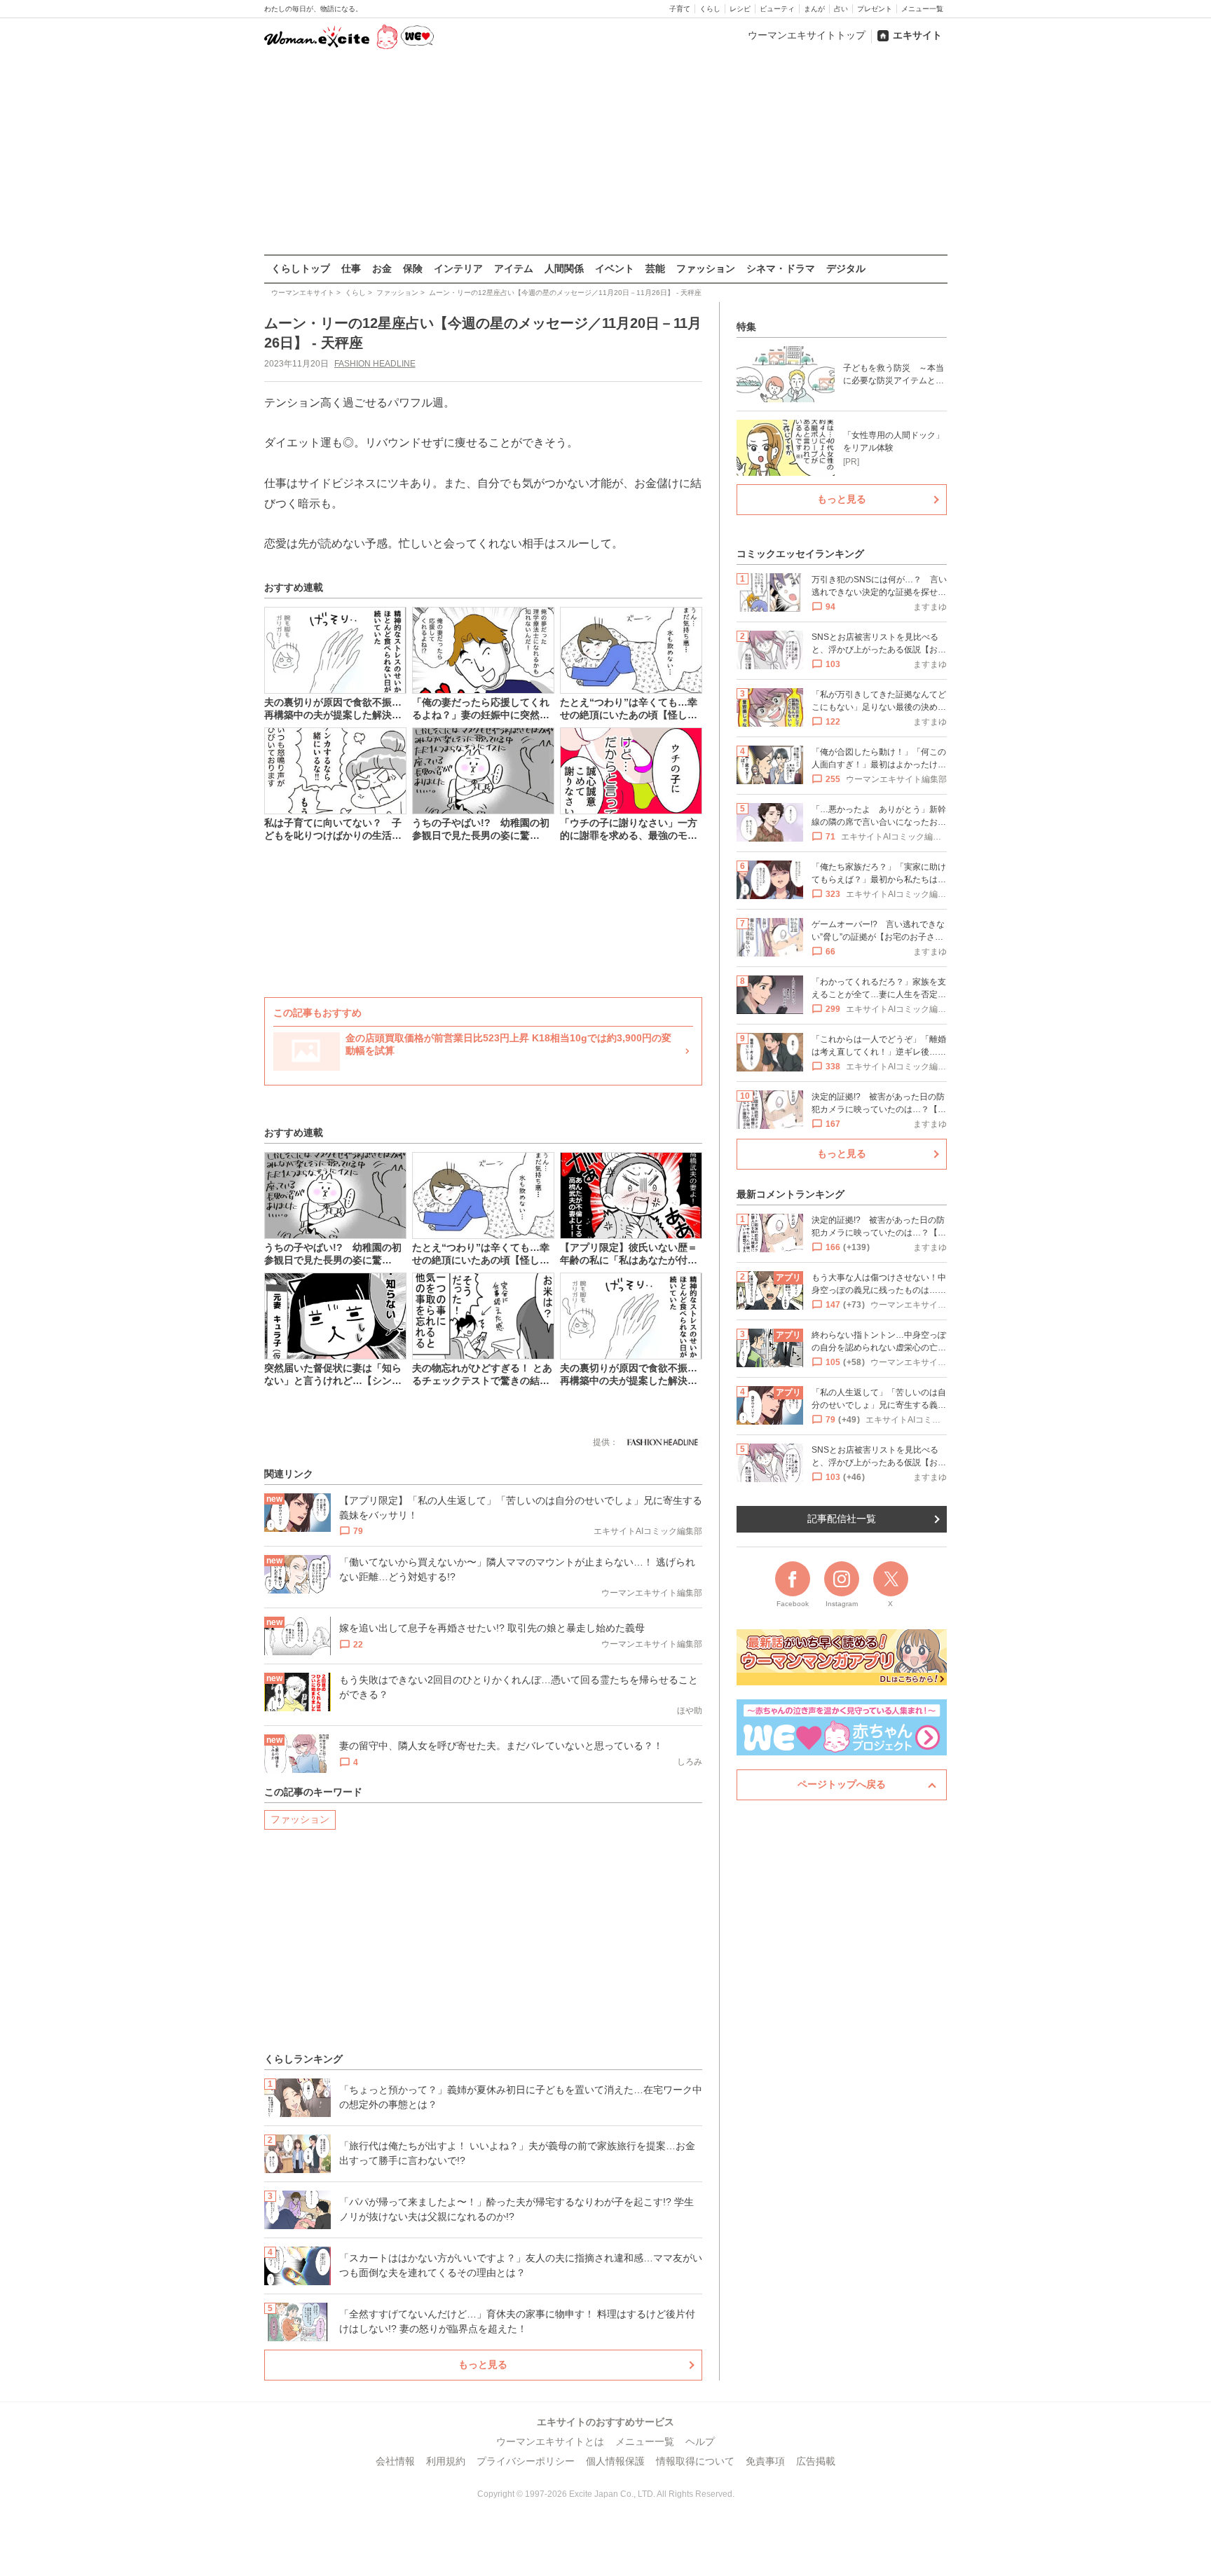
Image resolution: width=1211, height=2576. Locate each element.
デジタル (846, 268)
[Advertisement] (605, 153)
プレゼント (875, 9)
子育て (680, 9)
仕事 (351, 268)
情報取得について (695, 2461)
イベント (615, 268)
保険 (413, 268)
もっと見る (483, 2364)
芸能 (655, 268)
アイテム (514, 268)
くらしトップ (301, 268)
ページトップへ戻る (842, 1784)
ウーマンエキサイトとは (550, 2441)
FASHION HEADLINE (375, 364)
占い (841, 9)
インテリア (458, 268)
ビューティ (777, 9)
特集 (746, 327)
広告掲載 (816, 2461)
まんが (814, 9)
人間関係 (564, 268)
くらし (710, 9)
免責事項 (765, 2461)
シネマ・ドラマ (781, 268)
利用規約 (446, 2461)
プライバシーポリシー (526, 2461)
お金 (382, 268)
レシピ (740, 9)
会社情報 (395, 2461)
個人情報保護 (615, 2461)
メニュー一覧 (922, 9)
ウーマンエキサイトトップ (807, 35)
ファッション (706, 268)
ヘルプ (700, 2441)
